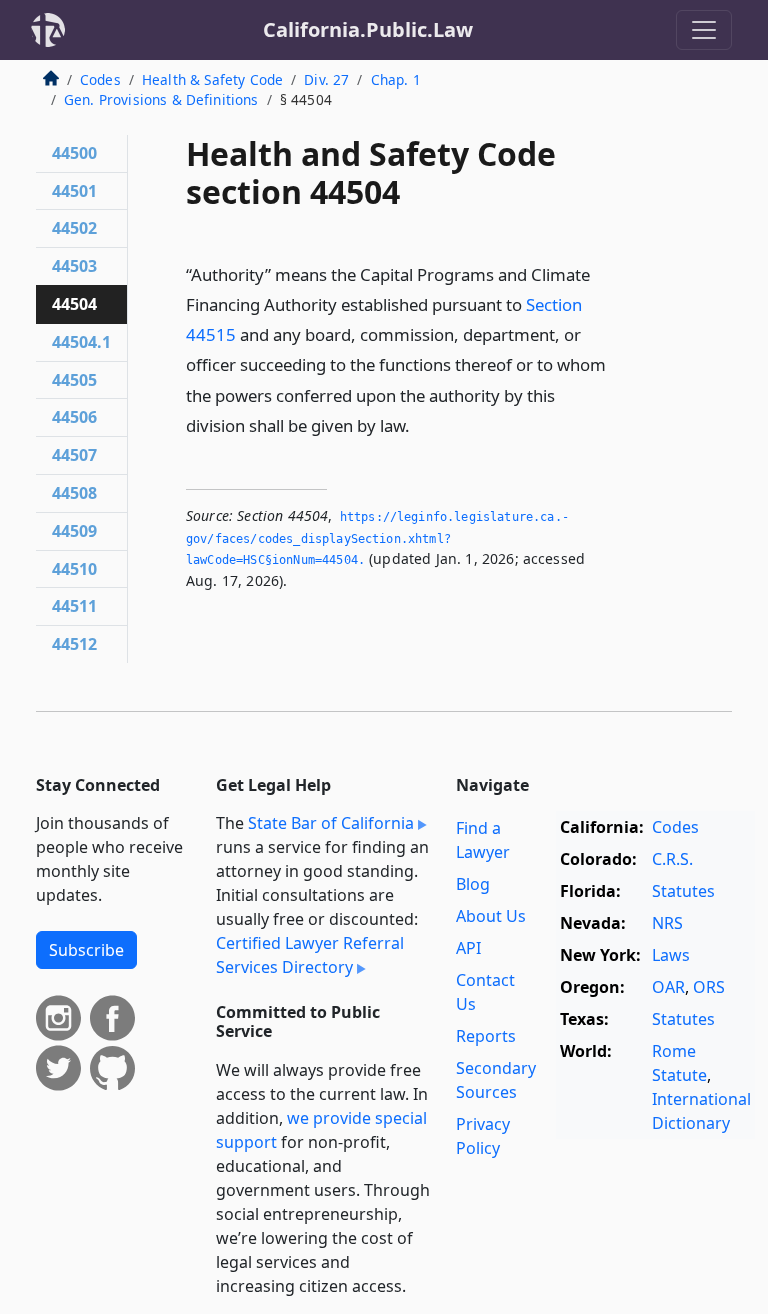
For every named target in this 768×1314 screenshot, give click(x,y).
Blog (473, 884)
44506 (74, 417)
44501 (74, 191)
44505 (74, 380)
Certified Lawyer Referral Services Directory (310, 955)
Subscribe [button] (86, 950)
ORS (709, 987)
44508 (74, 493)
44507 (74, 455)
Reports (486, 1036)
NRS (667, 923)
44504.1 (81, 342)
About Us (491, 916)
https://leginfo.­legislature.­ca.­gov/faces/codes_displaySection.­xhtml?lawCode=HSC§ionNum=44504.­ (377, 538)
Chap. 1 (396, 79)
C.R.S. (672, 859)
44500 (74, 153)
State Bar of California (331, 823)
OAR (668, 987)
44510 (74, 569)
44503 (74, 266)
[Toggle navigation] (704, 30)
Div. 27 (326, 79)
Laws (671, 955)
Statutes (683, 891)
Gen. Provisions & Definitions (161, 99)
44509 (74, 531)
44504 (74, 304)
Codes (100, 79)
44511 (74, 606)
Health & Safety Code (212, 79)
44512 (74, 644)
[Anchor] (421, 424)
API (468, 948)
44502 (74, 228)
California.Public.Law (368, 29)
